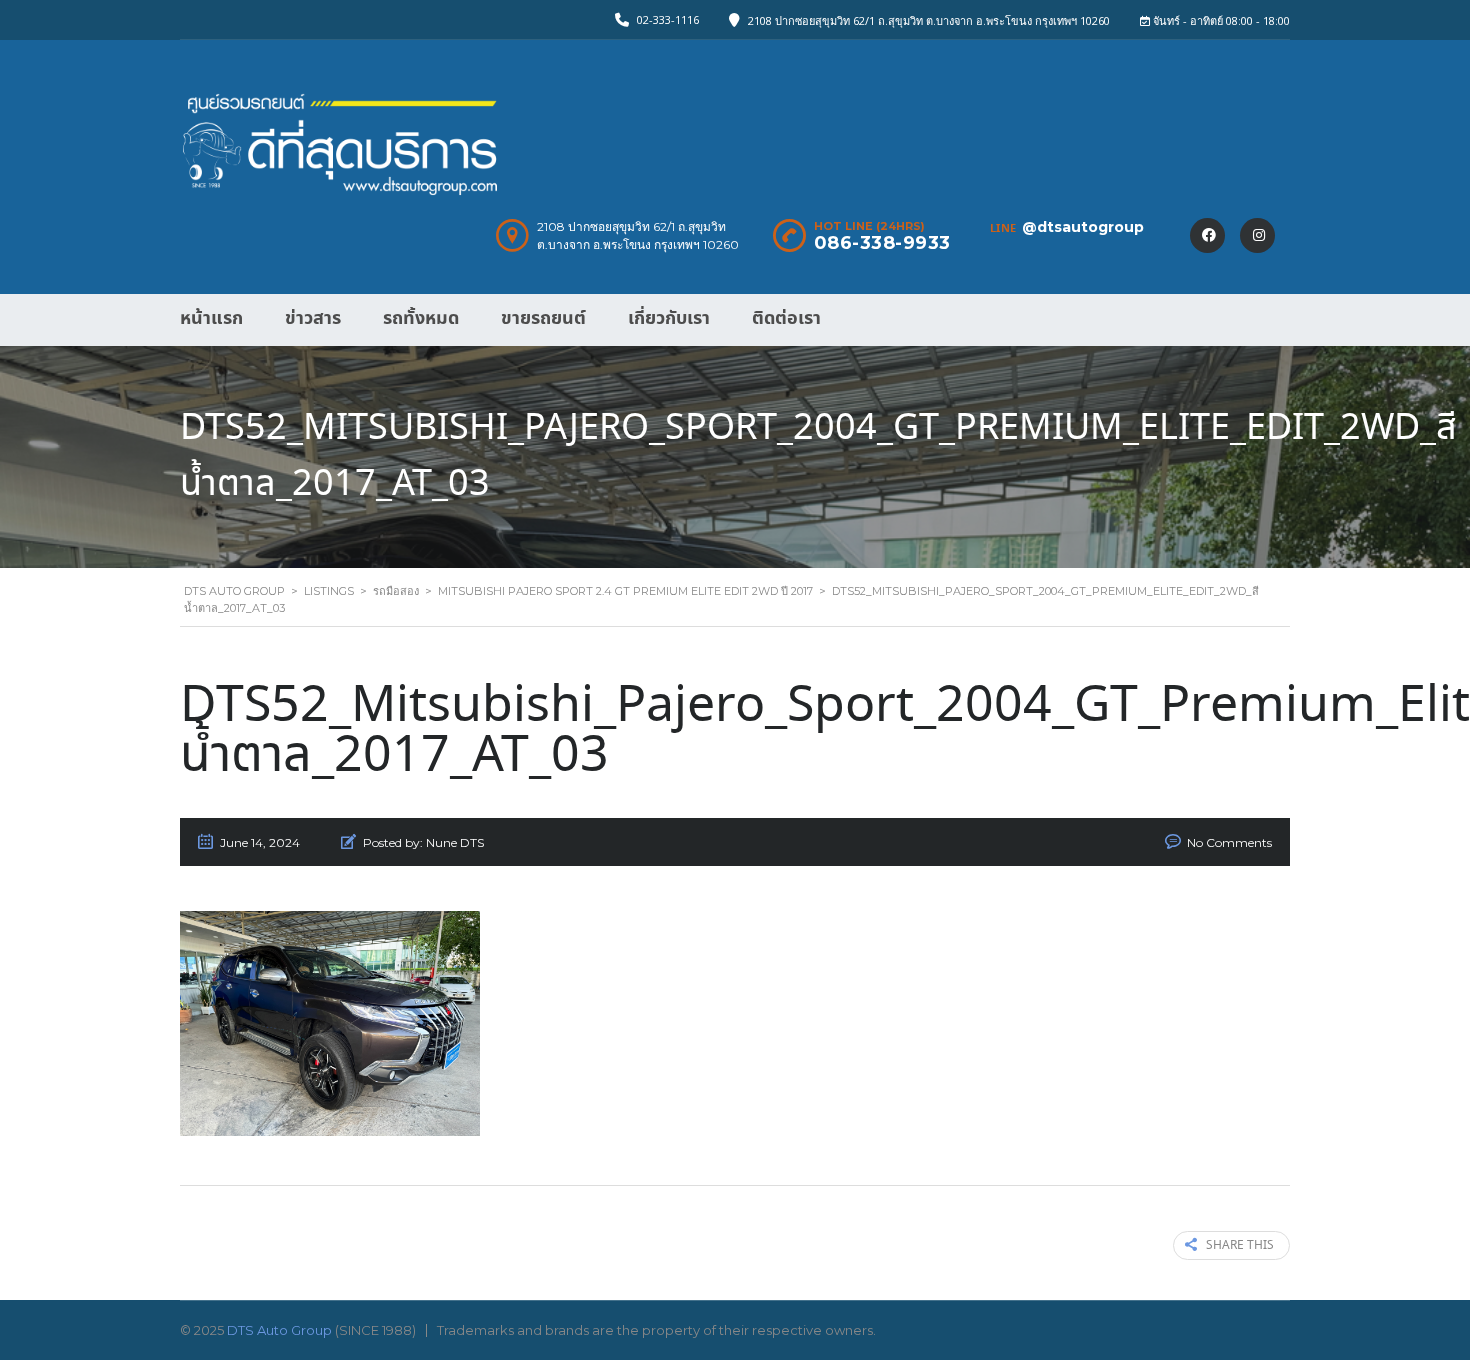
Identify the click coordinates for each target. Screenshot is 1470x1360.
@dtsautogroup (1083, 227)
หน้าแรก (211, 318)
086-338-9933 (882, 243)
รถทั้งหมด (421, 318)
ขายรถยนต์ (543, 318)
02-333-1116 (668, 19)
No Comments (1229, 842)
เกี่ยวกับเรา (669, 318)
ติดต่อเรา (786, 318)
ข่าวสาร (313, 318)
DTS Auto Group (279, 1330)
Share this (1240, 1245)
